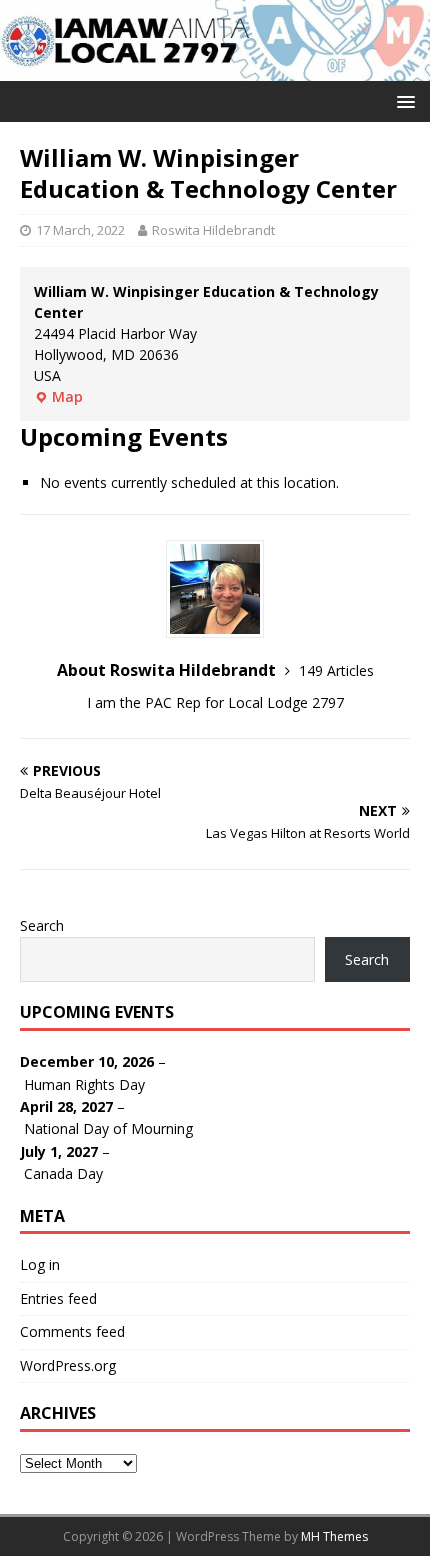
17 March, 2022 (80, 230)
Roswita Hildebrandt (213, 230)
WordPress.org (68, 1365)
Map (58, 396)
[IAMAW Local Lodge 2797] (215, 68)
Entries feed (58, 1298)
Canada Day (63, 1173)
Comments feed (72, 1331)
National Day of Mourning (108, 1128)
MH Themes (334, 1536)
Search (42, 925)
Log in (40, 1264)
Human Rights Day (84, 1084)
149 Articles (336, 670)
